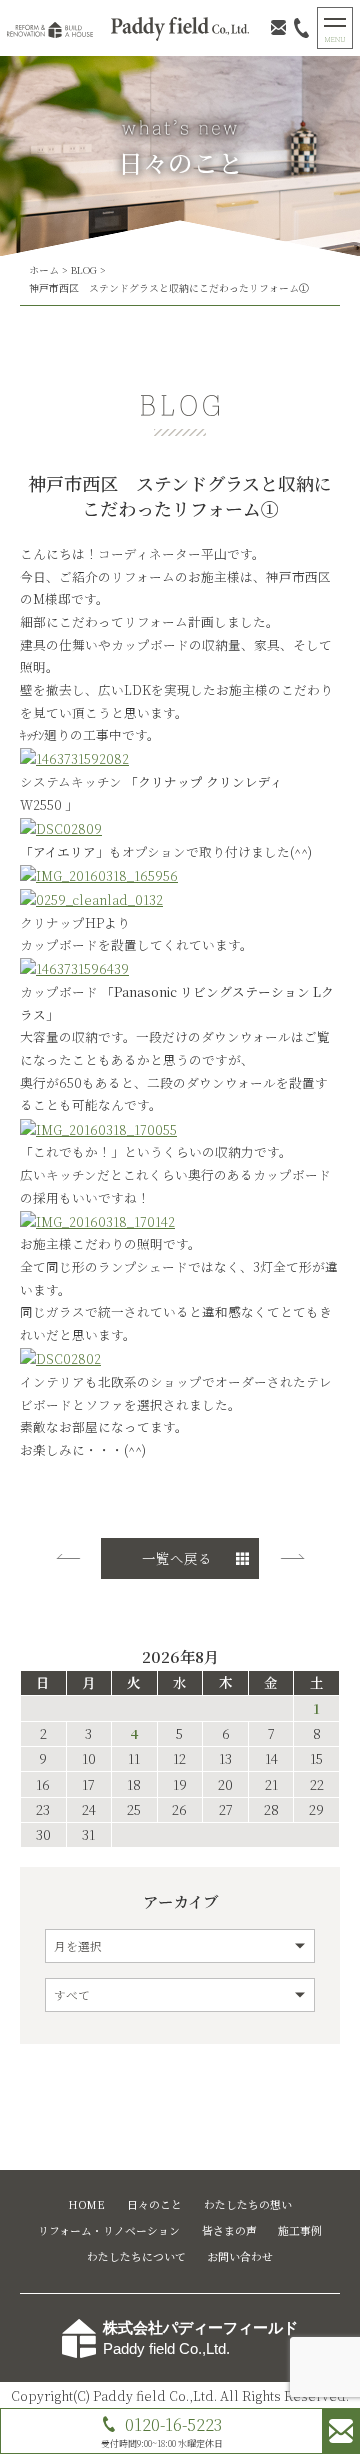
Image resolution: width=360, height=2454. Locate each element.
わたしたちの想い (248, 2204)
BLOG (84, 270)
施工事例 (300, 2230)
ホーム (44, 270)
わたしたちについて (136, 2256)
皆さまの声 (229, 2230)
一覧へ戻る (177, 1558)
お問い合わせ (240, 2256)
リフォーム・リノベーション (109, 2230)
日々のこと (154, 2204)
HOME (86, 2204)
